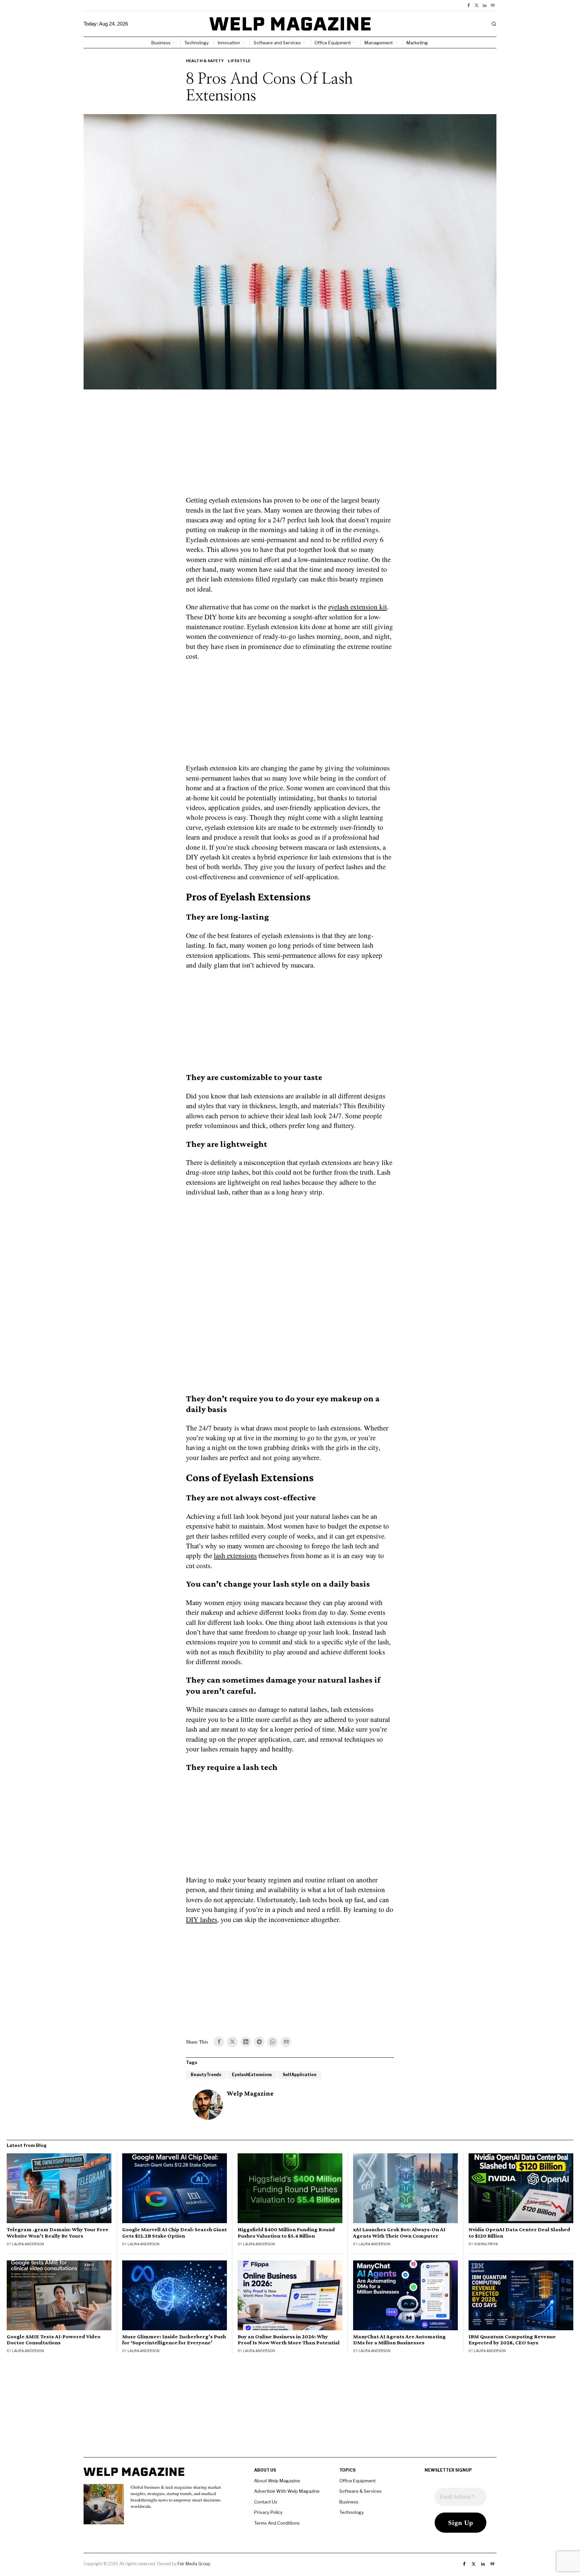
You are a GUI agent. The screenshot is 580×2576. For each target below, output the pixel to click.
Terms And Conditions (277, 2523)
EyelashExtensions (252, 2075)
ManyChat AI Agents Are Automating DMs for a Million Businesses (399, 2340)
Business (349, 2502)
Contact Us (266, 2502)
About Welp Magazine (277, 2481)
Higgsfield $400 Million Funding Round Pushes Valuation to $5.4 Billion (286, 2233)
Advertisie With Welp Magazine (287, 2491)
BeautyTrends (206, 2075)
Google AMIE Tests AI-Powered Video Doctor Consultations (54, 2340)
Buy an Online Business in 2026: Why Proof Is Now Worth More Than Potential (289, 2340)
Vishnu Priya (486, 2244)
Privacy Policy (268, 2512)
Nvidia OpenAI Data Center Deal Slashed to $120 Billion (519, 2233)
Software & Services (360, 2491)
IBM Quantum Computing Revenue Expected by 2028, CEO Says (512, 2340)
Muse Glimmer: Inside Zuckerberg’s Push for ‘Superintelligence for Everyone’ (174, 2340)
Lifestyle (239, 61)
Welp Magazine (250, 2093)
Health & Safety (205, 61)
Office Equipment (357, 2481)
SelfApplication (299, 2075)
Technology (352, 2512)
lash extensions (235, 1555)
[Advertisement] (290, 447)
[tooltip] (469, 5)
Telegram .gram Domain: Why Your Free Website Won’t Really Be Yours (58, 2233)
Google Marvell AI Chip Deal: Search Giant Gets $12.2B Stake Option (175, 2233)
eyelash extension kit (358, 607)
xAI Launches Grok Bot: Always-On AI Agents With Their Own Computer (399, 2233)
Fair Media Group (194, 2564)
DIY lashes (202, 1919)
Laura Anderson (28, 2244)
